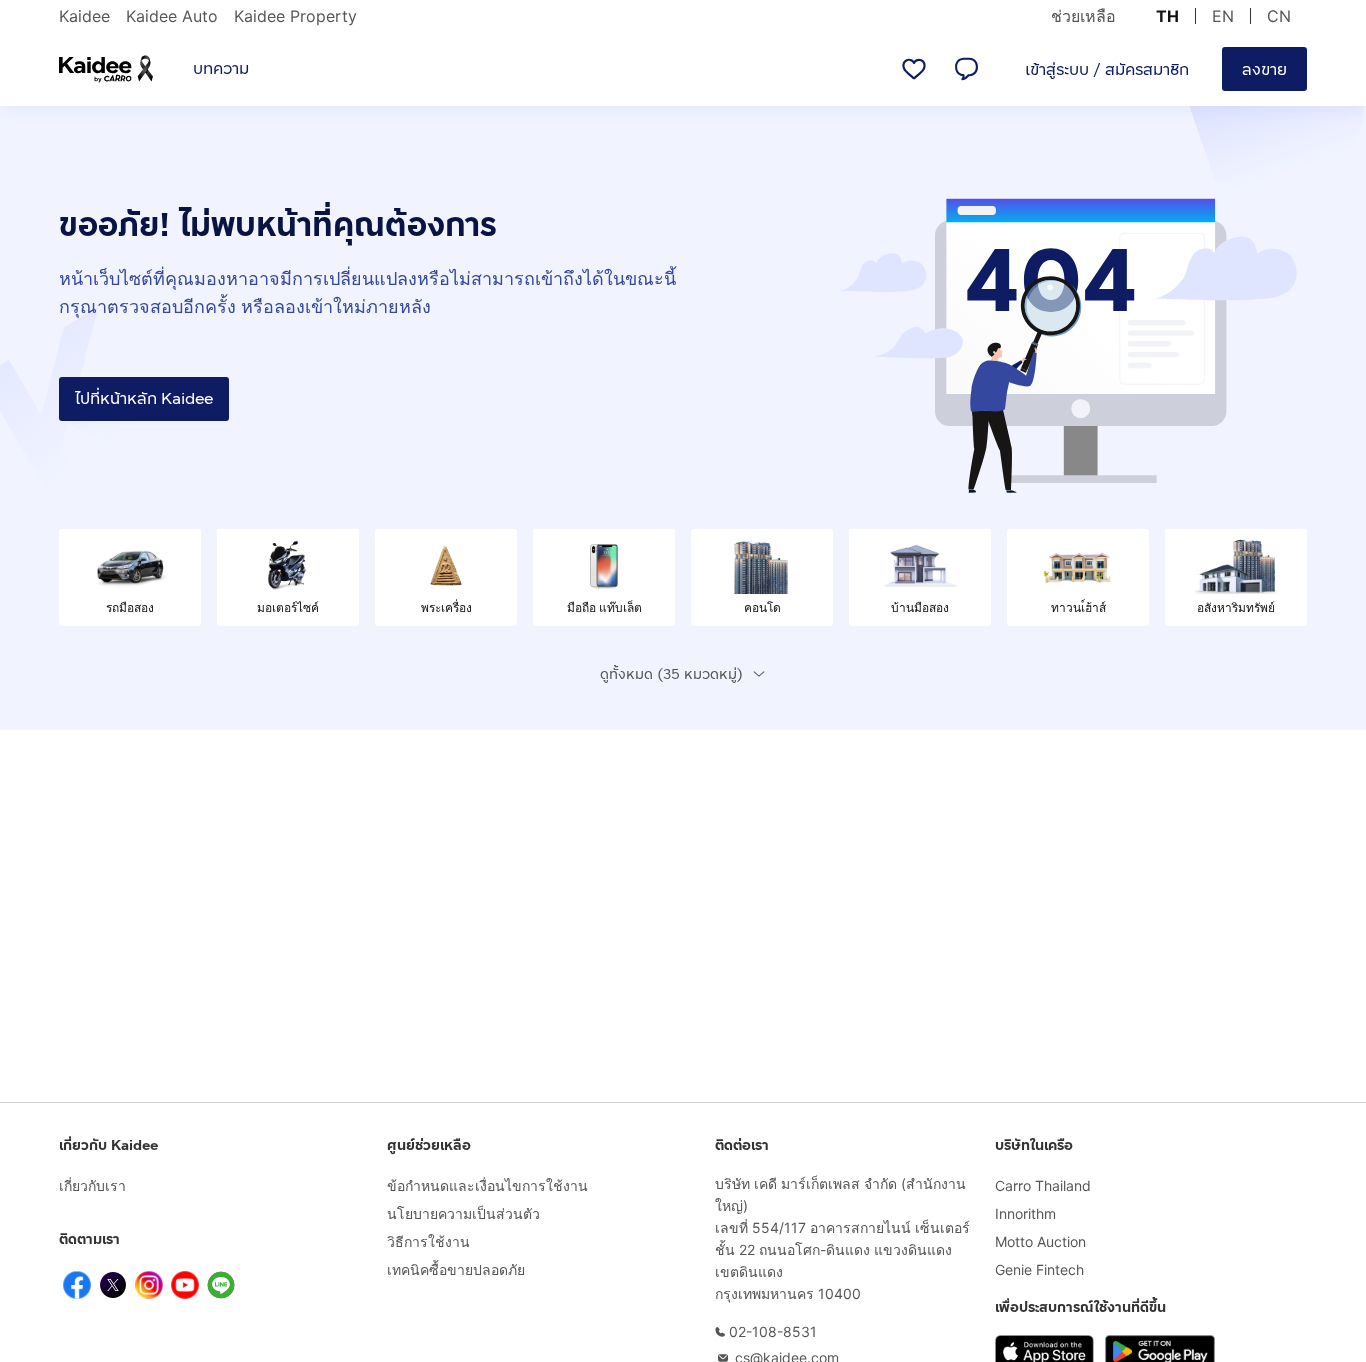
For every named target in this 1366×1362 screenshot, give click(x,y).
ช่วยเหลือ (1083, 16)
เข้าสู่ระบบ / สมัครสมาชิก (1107, 69)
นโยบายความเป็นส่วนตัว (463, 1213)
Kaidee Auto (172, 16)
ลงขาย (1264, 69)
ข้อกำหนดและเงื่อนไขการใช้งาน (487, 1185)
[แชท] (966, 69)
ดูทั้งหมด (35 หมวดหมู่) (671, 674)
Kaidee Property (295, 16)
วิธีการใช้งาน (428, 1241)
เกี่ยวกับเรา (92, 1185)
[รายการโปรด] (914, 69)
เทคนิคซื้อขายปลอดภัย (456, 1269)
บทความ (221, 68)
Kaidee (84, 16)
